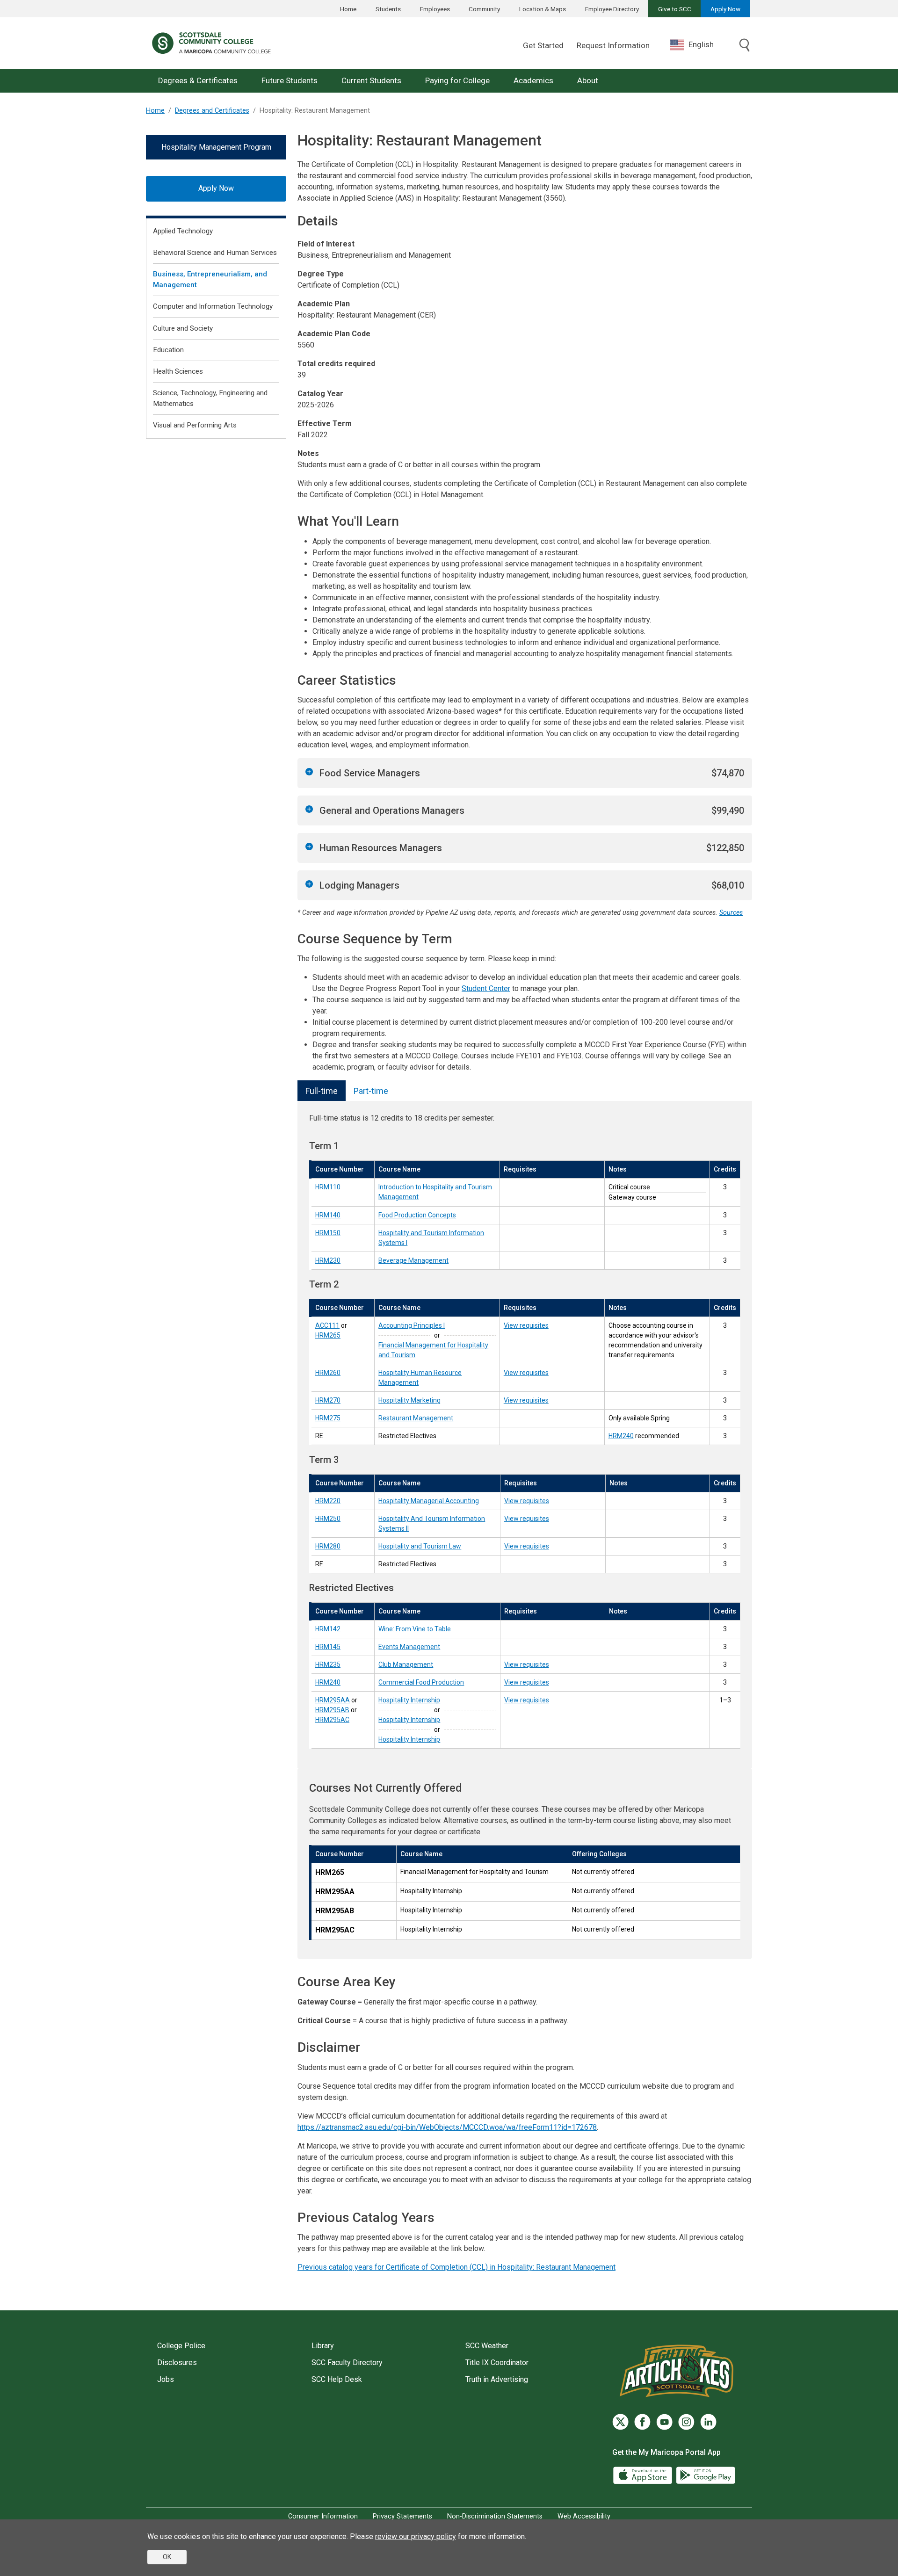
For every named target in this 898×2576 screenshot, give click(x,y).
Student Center (486, 988)
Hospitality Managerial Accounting (429, 1501)
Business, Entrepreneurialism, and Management (210, 279)
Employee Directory (612, 9)
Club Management (406, 1664)
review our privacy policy (416, 2536)
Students (388, 9)
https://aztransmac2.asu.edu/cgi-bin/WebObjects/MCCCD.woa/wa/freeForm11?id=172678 (447, 2127)
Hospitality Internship (409, 1700)
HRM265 (328, 1335)
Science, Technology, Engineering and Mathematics (210, 398)
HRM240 (621, 1436)
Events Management (409, 1647)
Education (168, 350)
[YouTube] (664, 2422)
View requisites (526, 1325)
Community (484, 9)
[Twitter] (620, 2422)
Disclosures (177, 2363)
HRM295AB (332, 1710)
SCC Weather (487, 2346)
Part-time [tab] (371, 1091)
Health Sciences (178, 371)
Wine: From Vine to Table (415, 1629)
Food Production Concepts (417, 1215)
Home (348, 9)
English (701, 44)
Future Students (290, 80)
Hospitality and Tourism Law (420, 1546)
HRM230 (328, 1260)
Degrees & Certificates (198, 80)
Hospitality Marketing (409, 1400)
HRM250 (328, 1519)
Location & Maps (543, 9)
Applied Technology (183, 231)
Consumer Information (323, 2516)
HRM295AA (333, 1700)
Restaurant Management (416, 1418)
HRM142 (328, 1629)
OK (167, 2557)
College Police (181, 2346)
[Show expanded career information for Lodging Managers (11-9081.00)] (309, 884)
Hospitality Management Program (216, 147)
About (588, 80)
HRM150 (328, 1233)
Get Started (543, 45)
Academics (533, 80)
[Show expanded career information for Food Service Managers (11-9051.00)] (309, 772)
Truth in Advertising (497, 2379)
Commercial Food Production (421, 1682)
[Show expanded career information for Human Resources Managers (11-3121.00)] (309, 847)
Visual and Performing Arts (195, 425)
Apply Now (725, 9)
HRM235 (328, 1664)
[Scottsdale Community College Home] (211, 43)
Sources (731, 913)
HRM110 (328, 1187)
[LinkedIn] (708, 2422)
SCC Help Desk (337, 2379)
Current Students (371, 80)
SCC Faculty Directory (347, 2363)
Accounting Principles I (412, 1325)
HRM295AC (332, 1720)
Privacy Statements (402, 2516)
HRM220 (328, 1501)
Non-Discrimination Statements (495, 2516)
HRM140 (328, 1215)
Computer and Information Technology (213, 306)
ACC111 (327, 1325)
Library (323, 2346)
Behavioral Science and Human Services (215, 253)
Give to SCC (675, 9)
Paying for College (457, 80)
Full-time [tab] (322, 1091)
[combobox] (699, 45)
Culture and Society (183, 328)
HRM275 (328, 1418)
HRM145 (328, 1647)
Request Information (613, 45)
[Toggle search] (745, 46)
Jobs (166, 2379)
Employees (435, 9)
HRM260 (328, 1373)
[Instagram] (686, 2422)
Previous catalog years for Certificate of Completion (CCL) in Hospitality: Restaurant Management (456, 2267)
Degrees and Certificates (212, 111)
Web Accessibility (584, 2516)
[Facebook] (642, 2422)
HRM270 (328, 1400)
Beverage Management (413, 1260)
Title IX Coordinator (497, 2363)
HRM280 (328, 1546)
